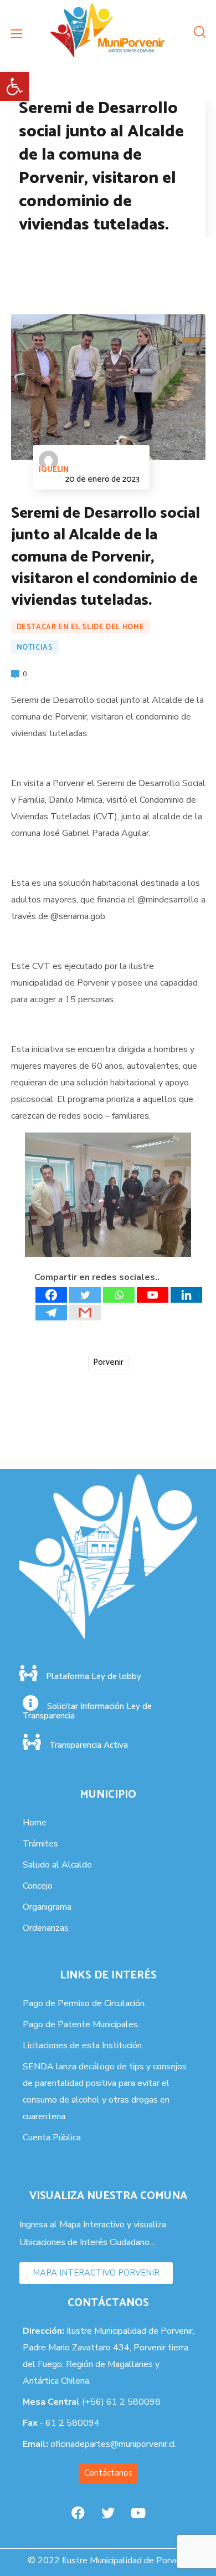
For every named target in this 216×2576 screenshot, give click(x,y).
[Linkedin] (186, 1295)
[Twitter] (85, 1295)
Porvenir (108, 1362)
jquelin (54, 470)
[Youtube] (153, 1295)
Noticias (35, 648)
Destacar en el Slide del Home (81, 627)
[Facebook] (51, 1295)
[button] (14, 86)
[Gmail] (85, 1313)
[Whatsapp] (119, 1295)
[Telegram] (51, 1313)
